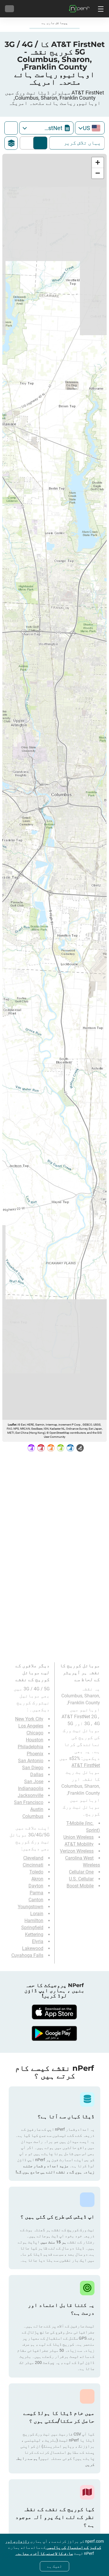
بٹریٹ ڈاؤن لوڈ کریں (28, 143)
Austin (37, 1809)
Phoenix (35, 1754)
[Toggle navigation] (100, 9)
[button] (98, 163)
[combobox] (90, 128)
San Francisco (29, 1802)
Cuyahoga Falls (27, 1955)
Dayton (36, 1886)
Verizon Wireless (77, 1851)
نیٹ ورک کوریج (40, 143)
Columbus (33, 1816)
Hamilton (34, 1921)
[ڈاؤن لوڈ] (55, 2012)
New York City (29, 1719)
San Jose (34, 1782)
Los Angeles (31, 1726)
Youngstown (31, 1907)
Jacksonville (31, 1795)
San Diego (33, 1768)
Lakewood (33, 1948)
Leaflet (12, 1425)
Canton (36, 1900)
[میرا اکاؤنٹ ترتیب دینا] (9, 9)
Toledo (36, 1872)
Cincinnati (33, 1865)
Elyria (38, 1941)
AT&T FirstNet (86, 1765)
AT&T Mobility (79, 1844)
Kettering (34, 1934)
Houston (35, 1740)
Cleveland (33, 1858)
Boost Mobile (80, 1886)
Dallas (37, 1775)
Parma (36, 1893)
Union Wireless (78, 1837)
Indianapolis (31, 1788)
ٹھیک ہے (54, 2566)
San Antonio (31, 1761)
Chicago (35, 1733)
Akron (37, 1879)
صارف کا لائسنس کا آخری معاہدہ (44, 2553)
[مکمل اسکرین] (11, 128)
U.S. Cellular (81, 1879)
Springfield (32, 1928)
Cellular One (81, 1872)
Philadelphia (31, 1747)
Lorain (37, 1914)
